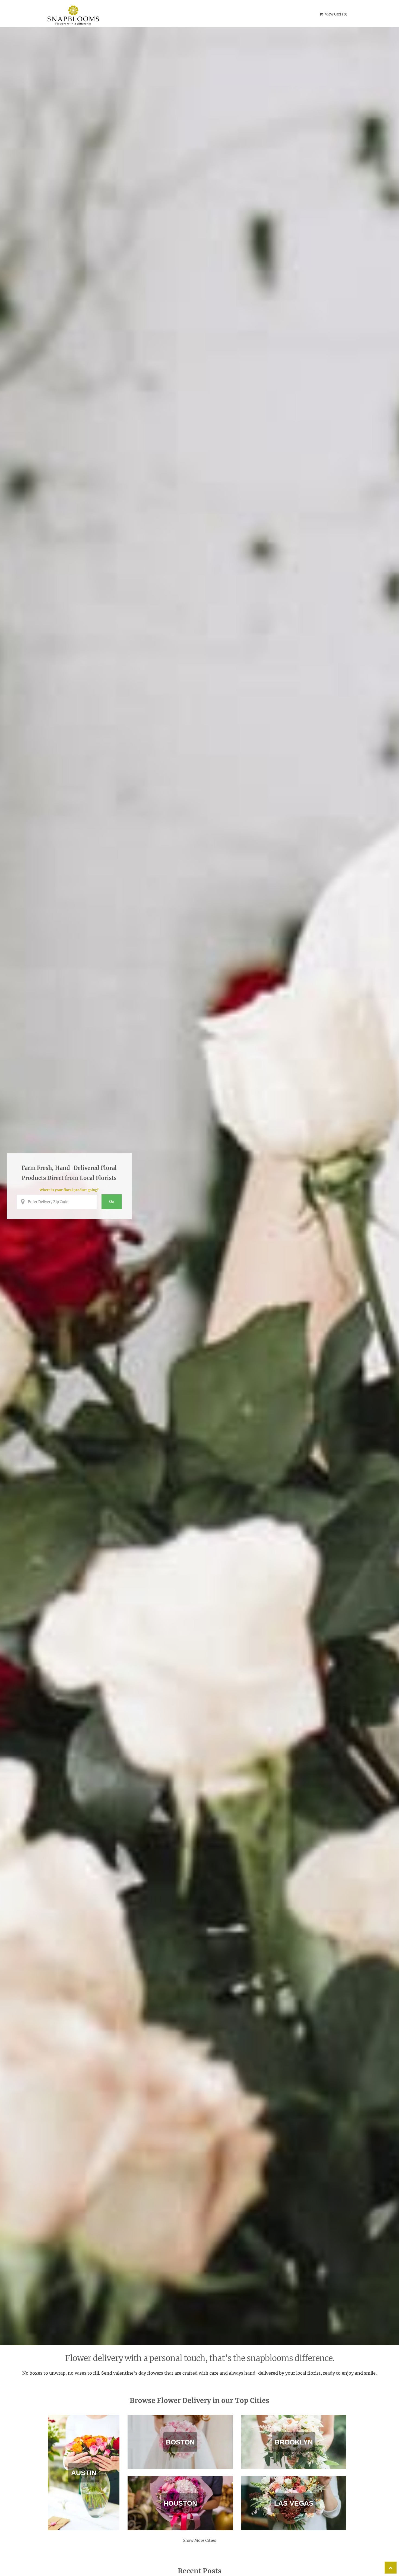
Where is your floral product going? (69, 1190)
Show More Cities (200, 2540)
